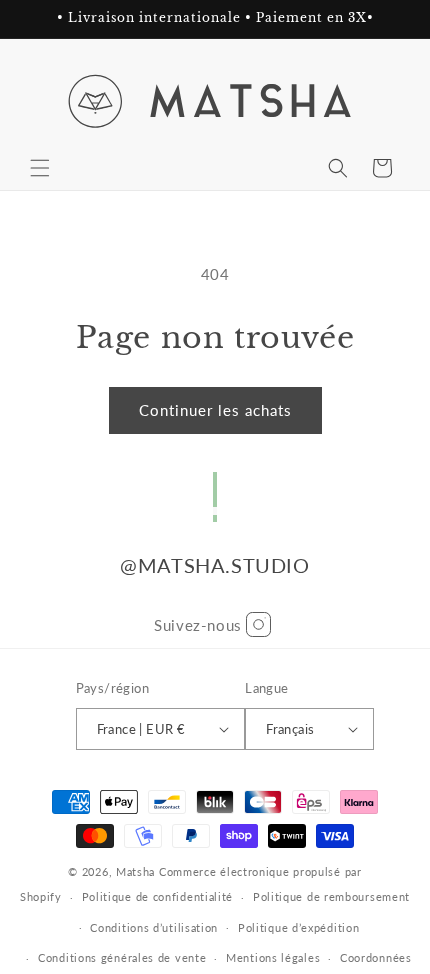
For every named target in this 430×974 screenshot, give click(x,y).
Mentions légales (273, 957)
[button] (40, 168)
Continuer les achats (215, 410)
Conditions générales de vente (122, 957)
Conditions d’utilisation (154, 927)
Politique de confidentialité (158, 896)
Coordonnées (376, 957)
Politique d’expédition (298, 927)
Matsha (135, 871)
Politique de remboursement (331, 896)
